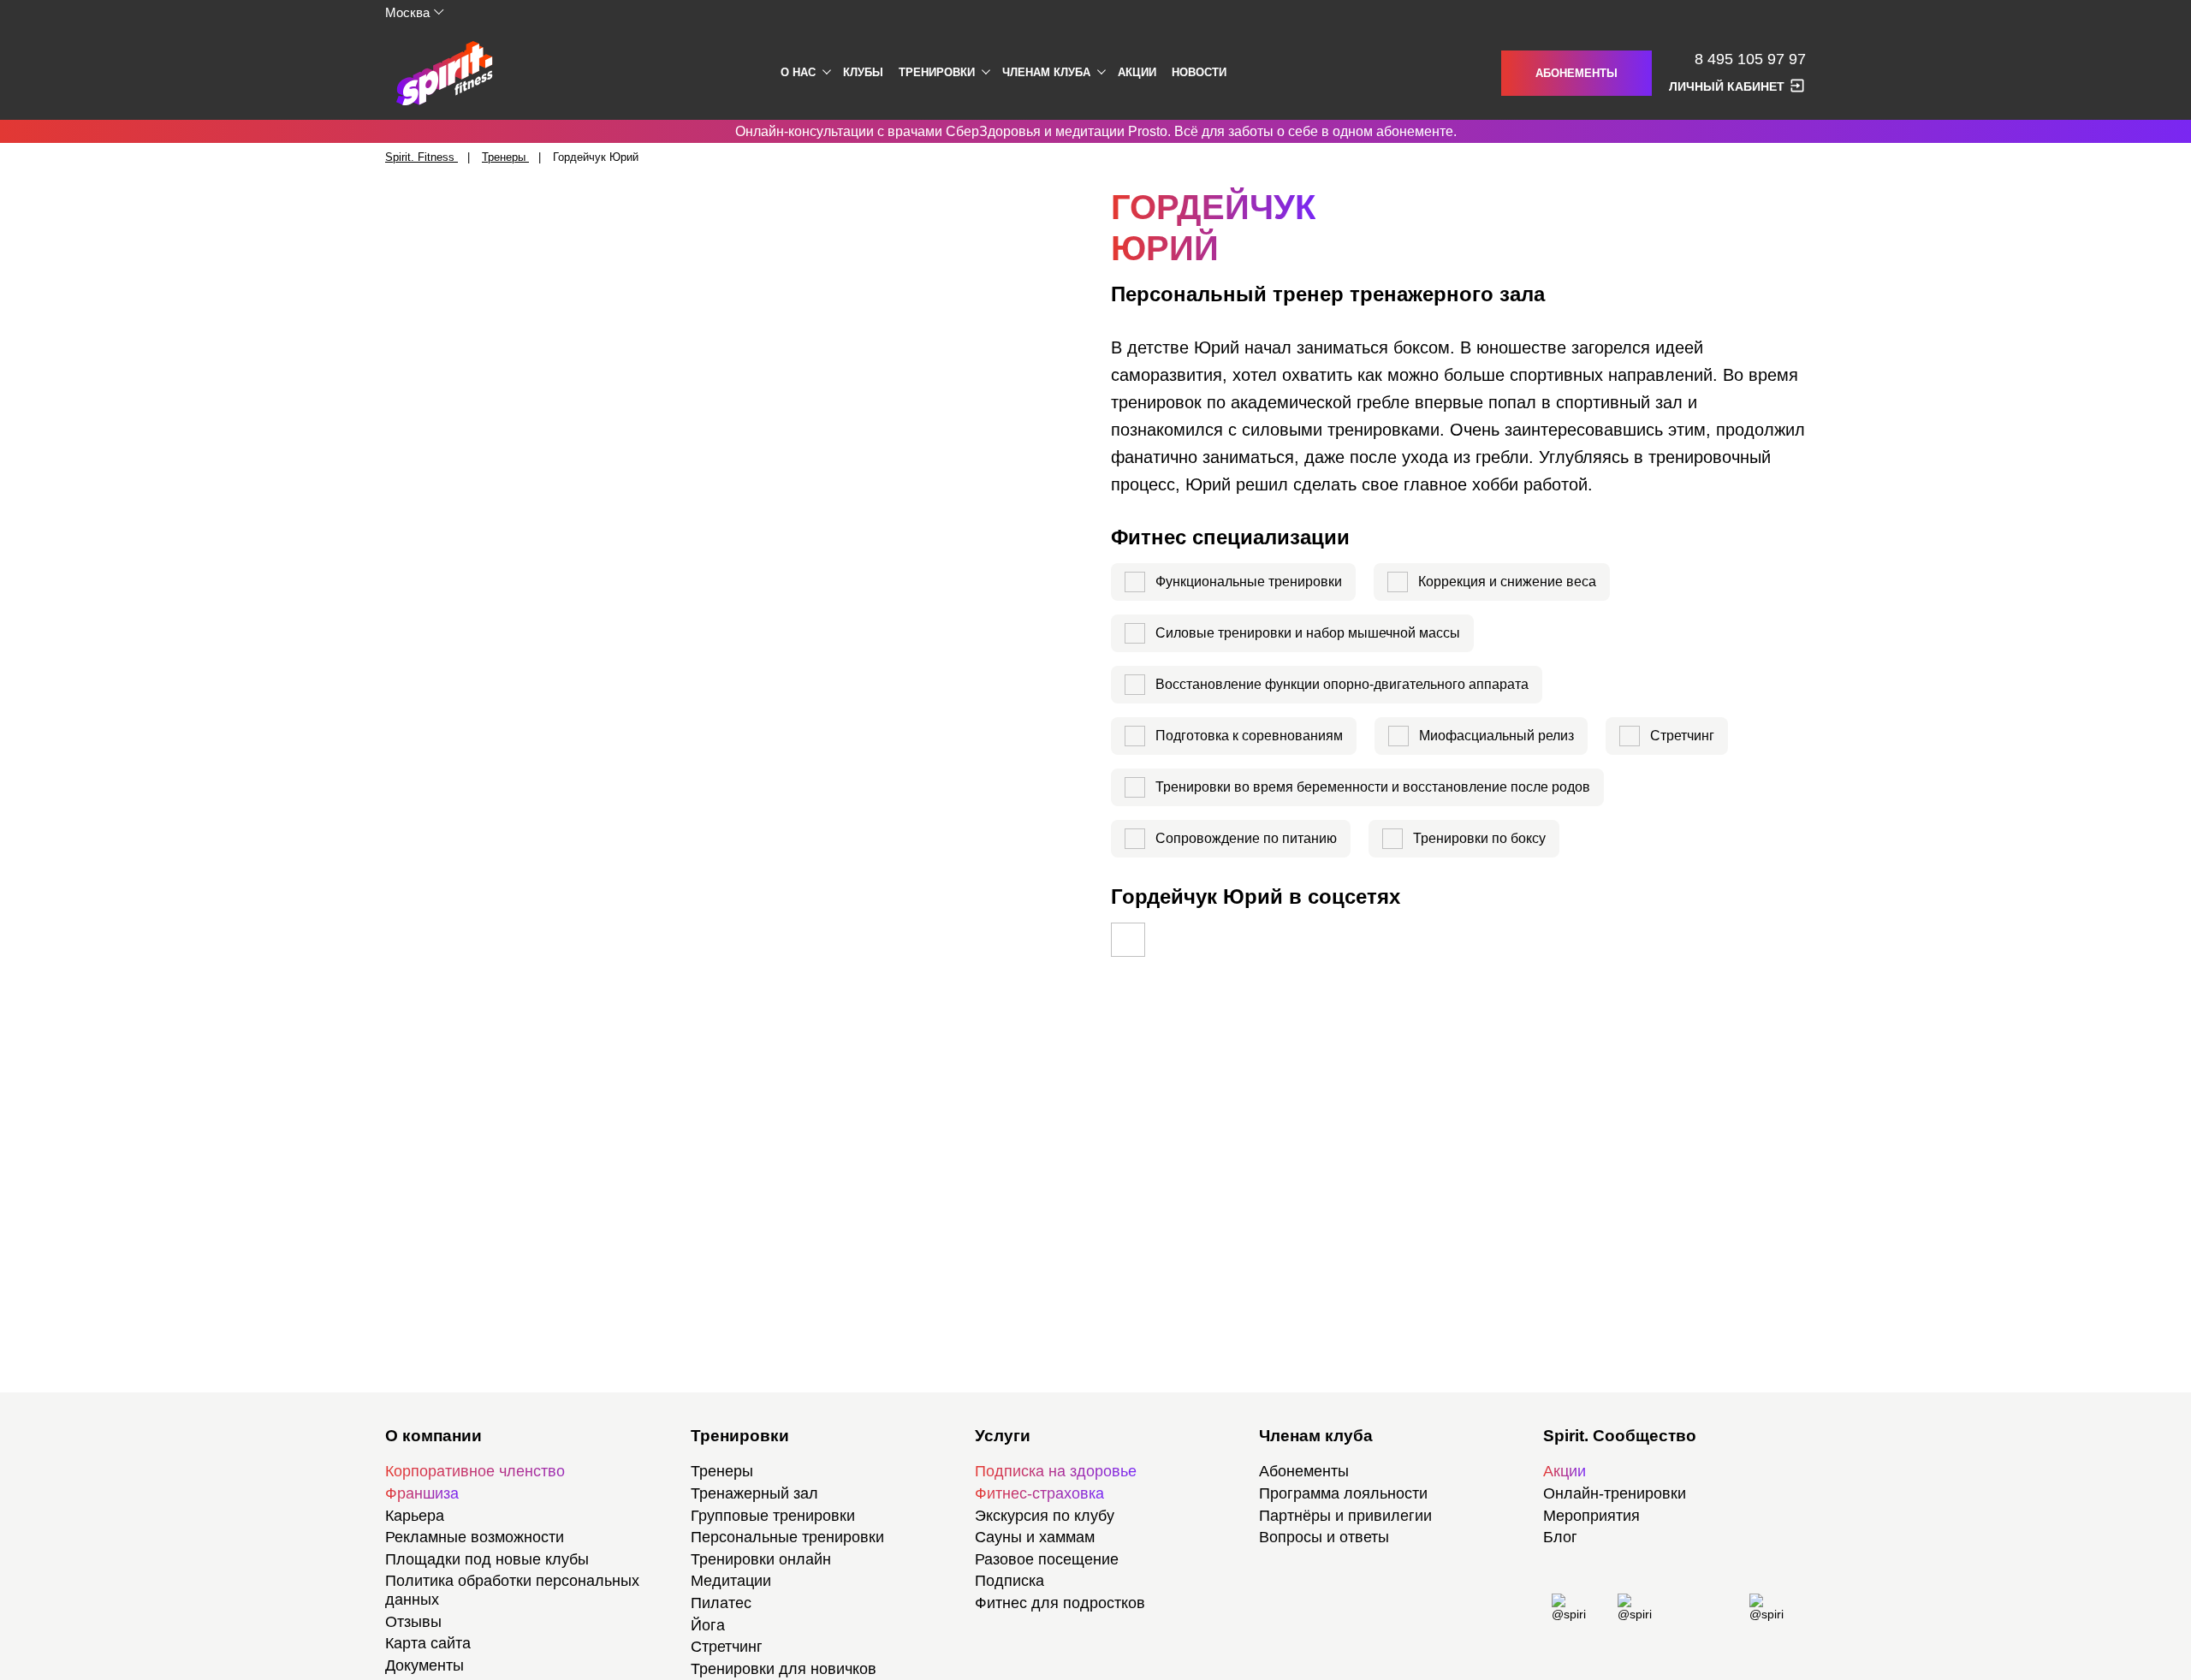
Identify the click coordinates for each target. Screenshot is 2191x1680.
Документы (425, 1665)
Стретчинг (727, 1647)
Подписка (1009, 1581)
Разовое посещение (1047, 1559)
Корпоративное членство (475, 1471)
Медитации (731, 1581)
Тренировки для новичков (784, 1669)
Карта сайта (428, 1643)
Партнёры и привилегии (1345, 1516)
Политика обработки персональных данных (512, 1590)
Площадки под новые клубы (487, 1559)
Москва (407, 12)
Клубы (863, 72)
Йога (708, 1625)
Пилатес (721, 1603)
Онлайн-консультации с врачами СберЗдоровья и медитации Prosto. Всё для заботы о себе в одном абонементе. (1096, 131)
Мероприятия (1591, 1516)
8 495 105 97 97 (1750, 59)
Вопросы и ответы (1324, 1537)
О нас (798, 72)
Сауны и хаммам (1035, 1537)
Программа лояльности (1343, 1493)
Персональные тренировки (787, 1537)
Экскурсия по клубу (1045, 1516)
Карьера (415, 1516)
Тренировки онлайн (761, 1559)
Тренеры (722, 1471)
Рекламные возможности (475, 1537)
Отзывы (413, 1622)
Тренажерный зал (754, 1493)
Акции (1137, 72)
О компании (433, 1436)
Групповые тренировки (773, 1516)
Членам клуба (1046, 72)
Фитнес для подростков (1060, 1603)
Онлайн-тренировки (1615, 1493)
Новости (1199, 72)
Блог (1560, 1537)
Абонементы (1576, 73)
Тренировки (937, 72)
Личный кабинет (1727, 86)
